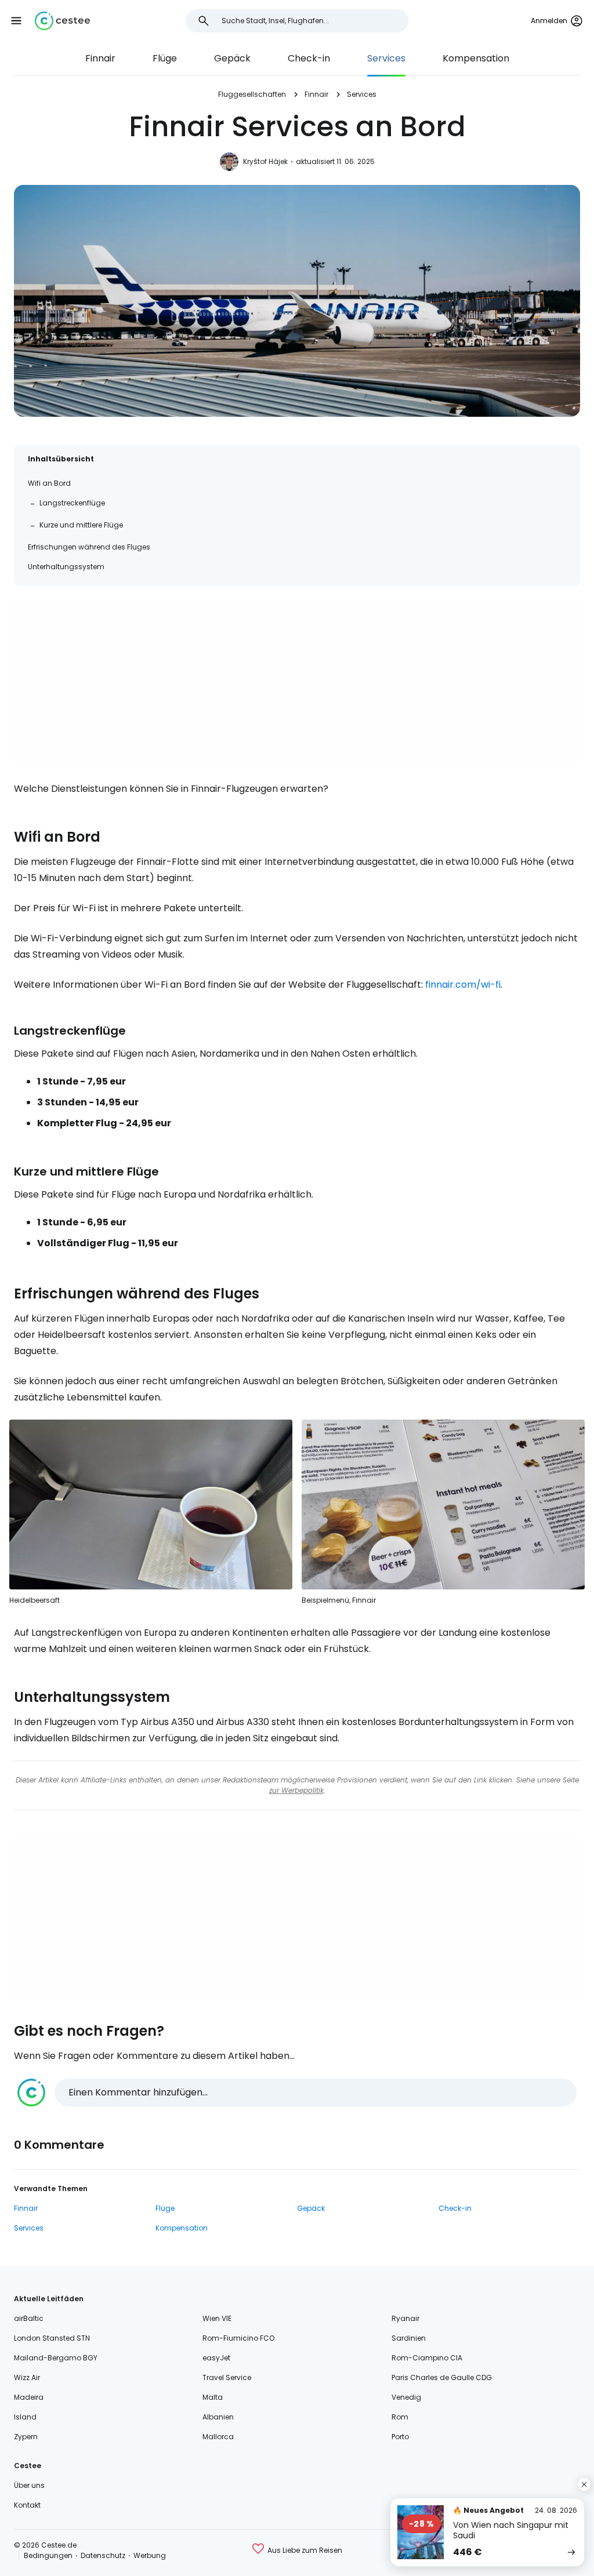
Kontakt (27, 2505)
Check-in (309, 58)
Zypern (26, 2437)
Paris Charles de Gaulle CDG (442, 2377)
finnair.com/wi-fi (463, 985)
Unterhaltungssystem (66, 567)
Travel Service (227, 2377)
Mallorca (218, 2437)
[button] (16, 21)
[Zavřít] (584, 2484)
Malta (213, 2397)
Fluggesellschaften (252, 94)
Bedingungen (48, 2555)
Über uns (29, 2485)
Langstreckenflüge (72, 503)
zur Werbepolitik (296, 1790)
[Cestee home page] (62, 21)
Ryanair (405, 2318)
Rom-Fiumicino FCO (238, 2338)
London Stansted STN (52, 2338)
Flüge (165, 58)
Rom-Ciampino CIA (427, 2358)
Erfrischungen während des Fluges (89, 547)
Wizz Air (27, 2377)
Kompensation (476, 58)
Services (386, 58)
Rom (400, 2417)
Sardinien (409, 2338)
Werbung (150, 2555)
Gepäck (232, 58)
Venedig (406, 2397)
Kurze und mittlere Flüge (81, 525)
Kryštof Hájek (265, 161)
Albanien (218, 2417)
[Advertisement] (297, 681)
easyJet (216, 2358)
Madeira (29, 2397)
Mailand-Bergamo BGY (56, 2358)
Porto (400, 2437)
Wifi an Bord (49, 483)
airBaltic (29, 2318)
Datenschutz (103, 2555)
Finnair (100, 58)
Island (25, 2417)
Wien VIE (217, 2318)
